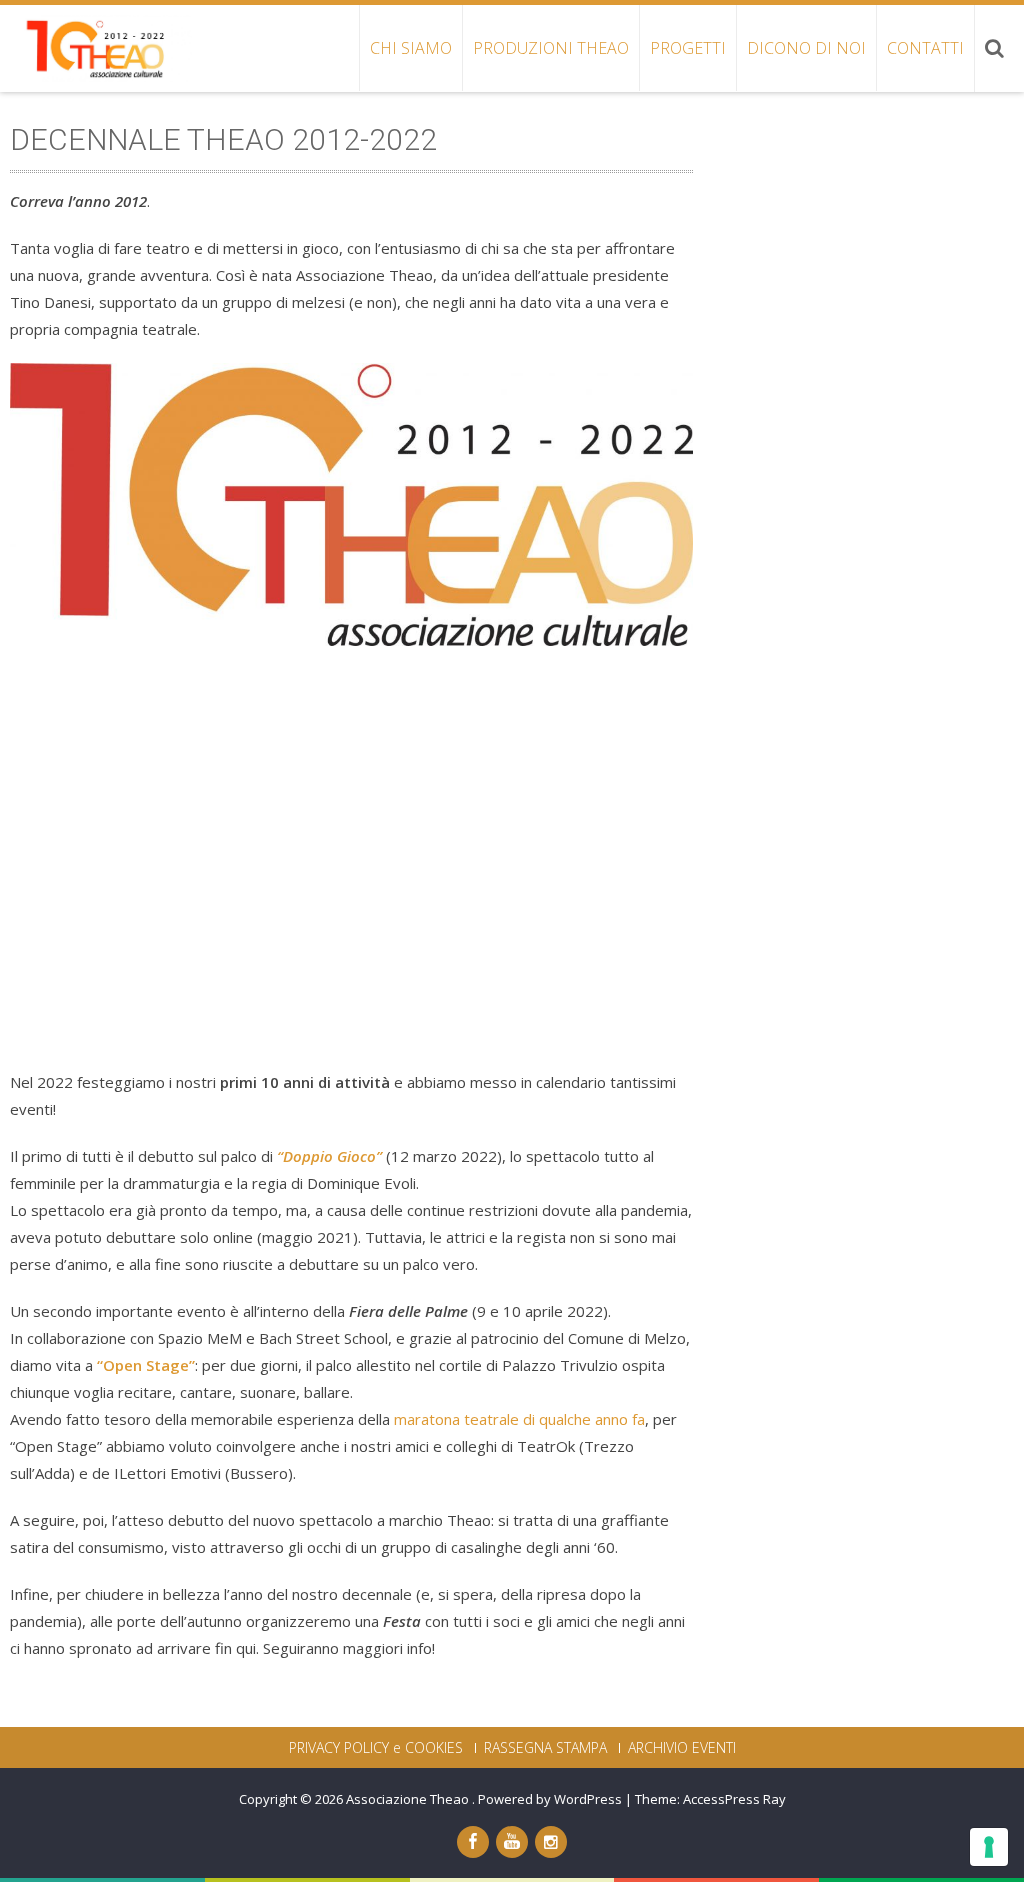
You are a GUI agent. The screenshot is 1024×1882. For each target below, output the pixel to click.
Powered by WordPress (550, 1799)
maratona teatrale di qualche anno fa (519, 1419)
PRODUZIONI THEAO (551, 48)
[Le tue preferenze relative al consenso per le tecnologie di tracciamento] (989, 1847)
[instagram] (551, 1842)
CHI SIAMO (411, 48)
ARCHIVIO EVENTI (682, 1748)
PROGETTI (688, 48)
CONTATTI (925, 48)
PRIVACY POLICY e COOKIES (376, 1748)
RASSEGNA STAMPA (545, 1748)
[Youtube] (512, 1842)
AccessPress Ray (734, 1799)
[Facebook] (473, 1842)
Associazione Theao (409, 1799)
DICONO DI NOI (806, 48)
